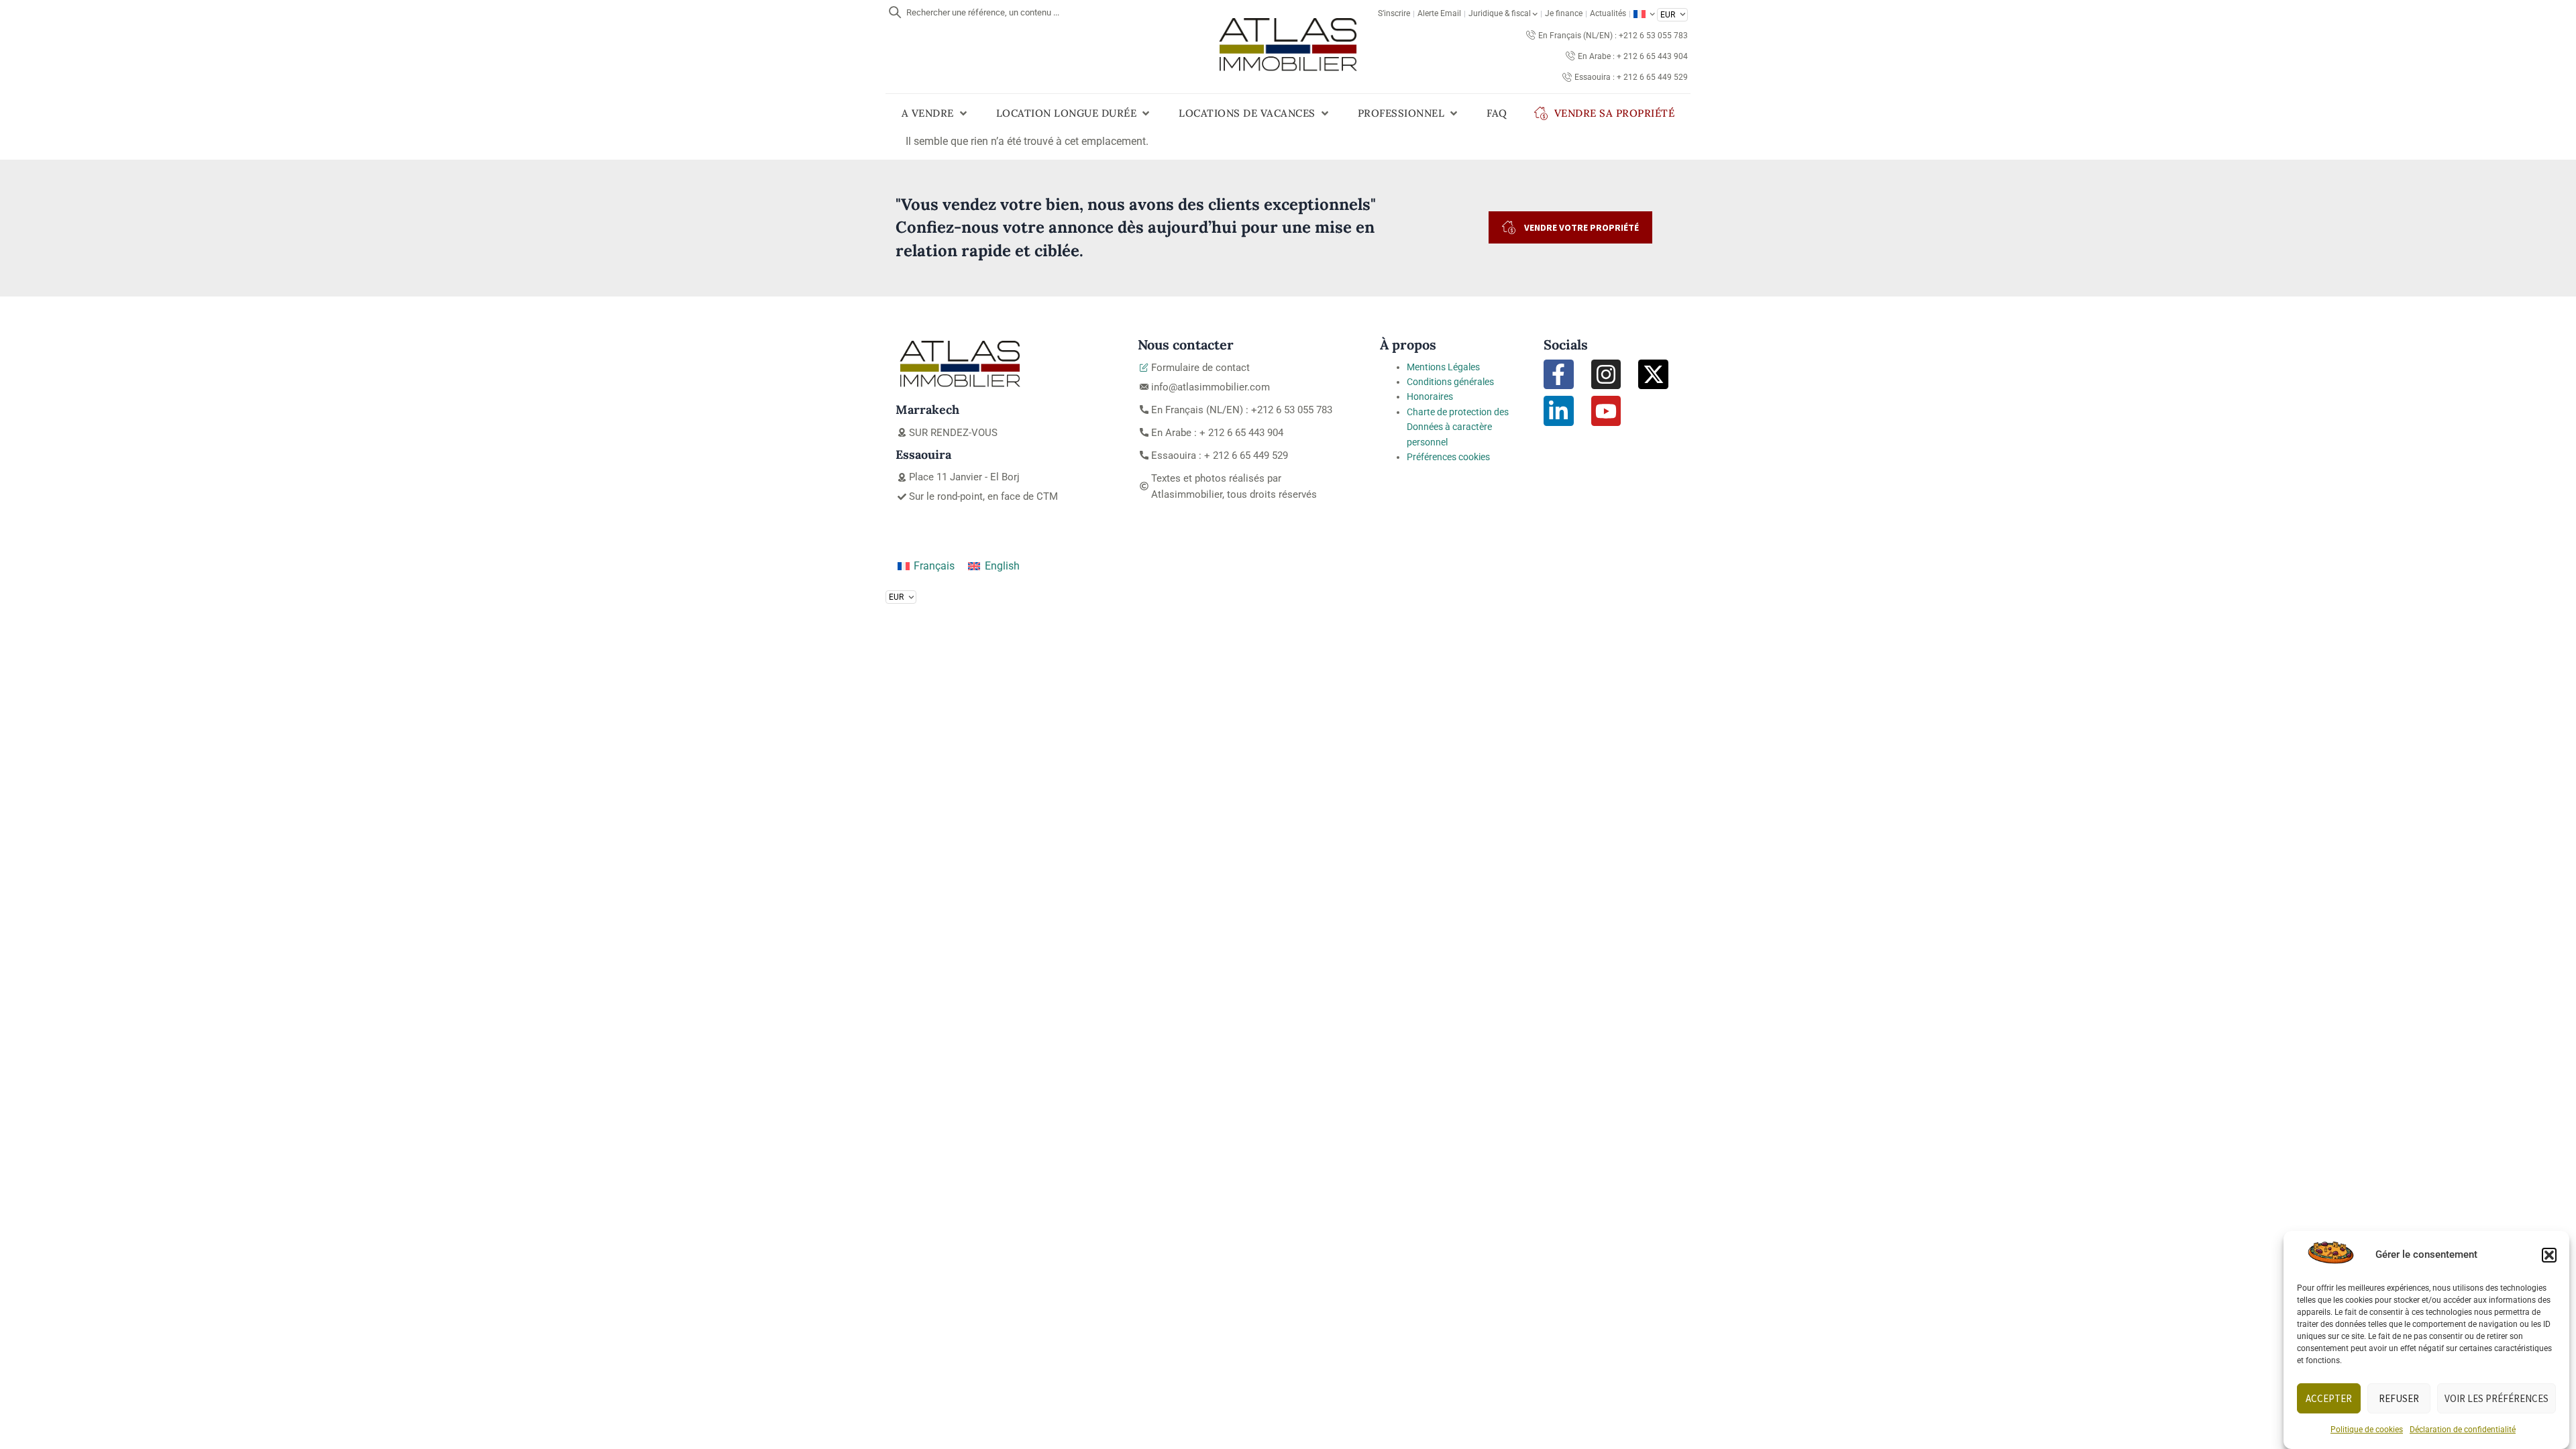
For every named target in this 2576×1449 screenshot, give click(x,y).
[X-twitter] (1653, 375)
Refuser (2399, 1398)
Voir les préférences (2497, 1398)
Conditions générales (1450, 382)
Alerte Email (1439, 13)
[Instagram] (1606, 375)
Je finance (1564, 13)
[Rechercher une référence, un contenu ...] (895, 12)
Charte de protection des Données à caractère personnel (1458, 427)
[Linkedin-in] (1559, 411)
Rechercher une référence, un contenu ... (983, 12)
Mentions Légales (1443, 367)
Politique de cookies (2367, 1430)
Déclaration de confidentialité (2463, 1430)
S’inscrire (1394, 13)
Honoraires (1430, 396)
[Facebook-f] (1559, 375)
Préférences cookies (1448, 457)
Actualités (1608, 13)
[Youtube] (1606, 411)
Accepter (2329, 1398)
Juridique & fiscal (1500, 13)
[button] (2549, 1255)
